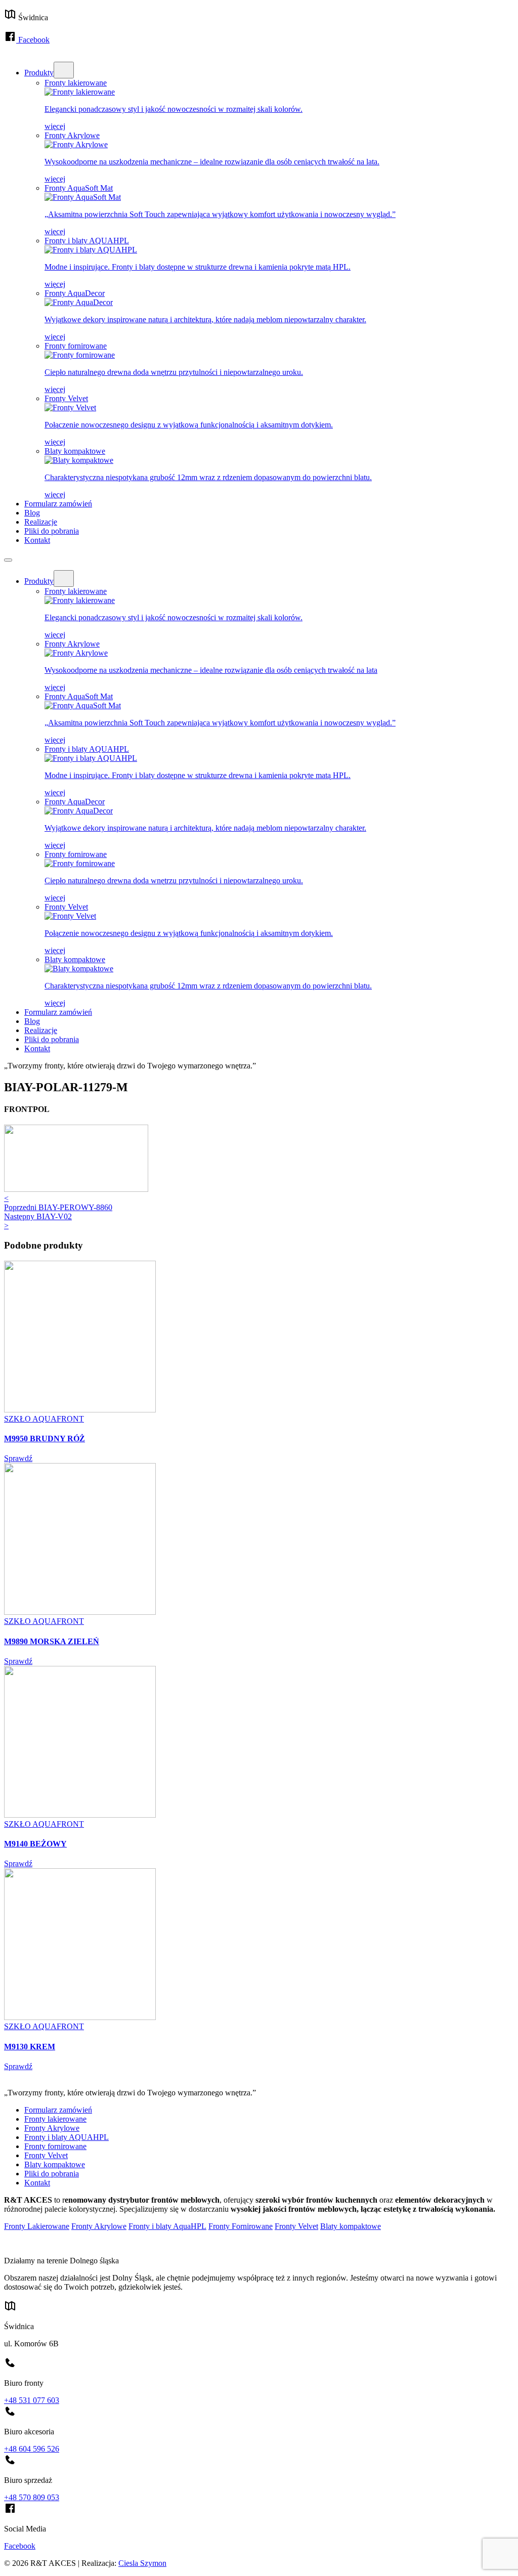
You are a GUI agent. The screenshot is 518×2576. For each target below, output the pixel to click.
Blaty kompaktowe (208, 473)
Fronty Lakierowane (37, 2226)
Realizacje (41, 522)
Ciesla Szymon (142, 2563)
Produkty (39, 73)
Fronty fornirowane (174, 368)
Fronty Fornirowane (241, 2226)
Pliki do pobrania (52, 531)
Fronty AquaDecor (205, 315)
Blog (32, 513)
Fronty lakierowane (174, 104)
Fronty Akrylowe (212, 157)
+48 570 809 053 (32, 2497)
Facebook (33, 40)
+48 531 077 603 (32, 2400)
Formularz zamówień (58, 504)
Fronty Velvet (189, 420)
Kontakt (37, 540)
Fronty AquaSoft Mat (220, 210)
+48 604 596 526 (32, 2449)
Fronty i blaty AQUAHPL (198, 262)
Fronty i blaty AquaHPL (167, 2226)
